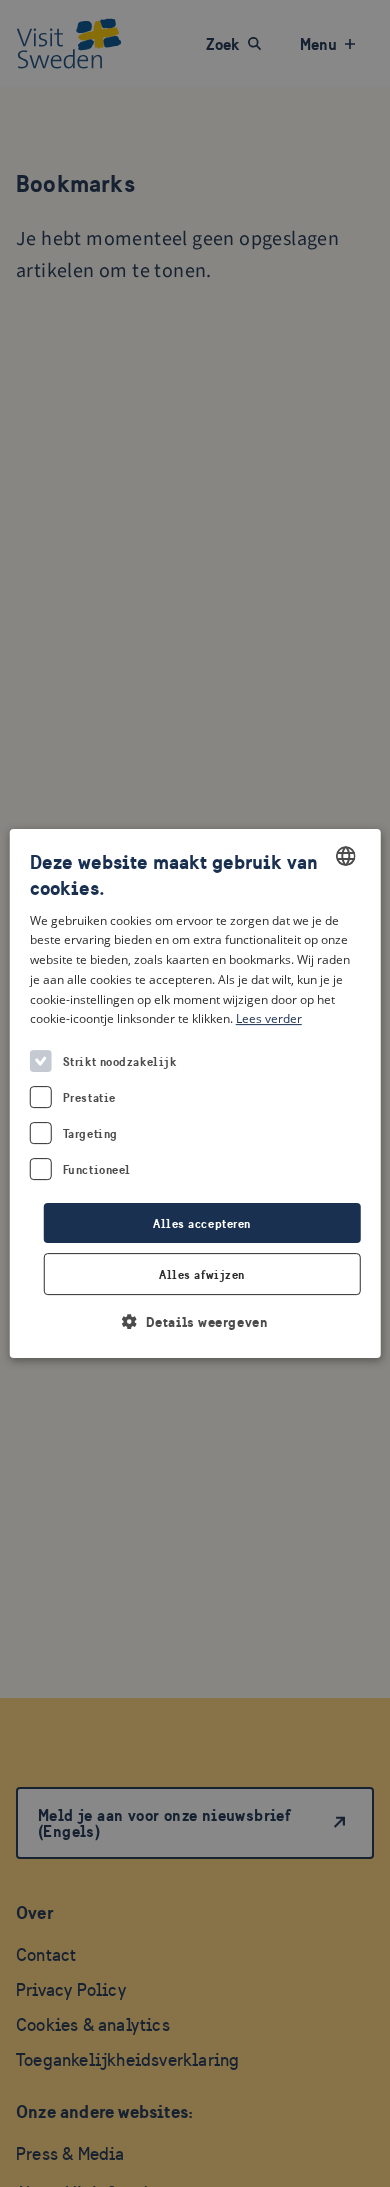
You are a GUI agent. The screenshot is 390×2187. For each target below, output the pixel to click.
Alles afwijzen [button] (202, 1274)
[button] (195, 1321)
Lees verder (269, 1019)
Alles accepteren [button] (202, 1223)
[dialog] (195, 1094)
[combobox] (345, 856)
